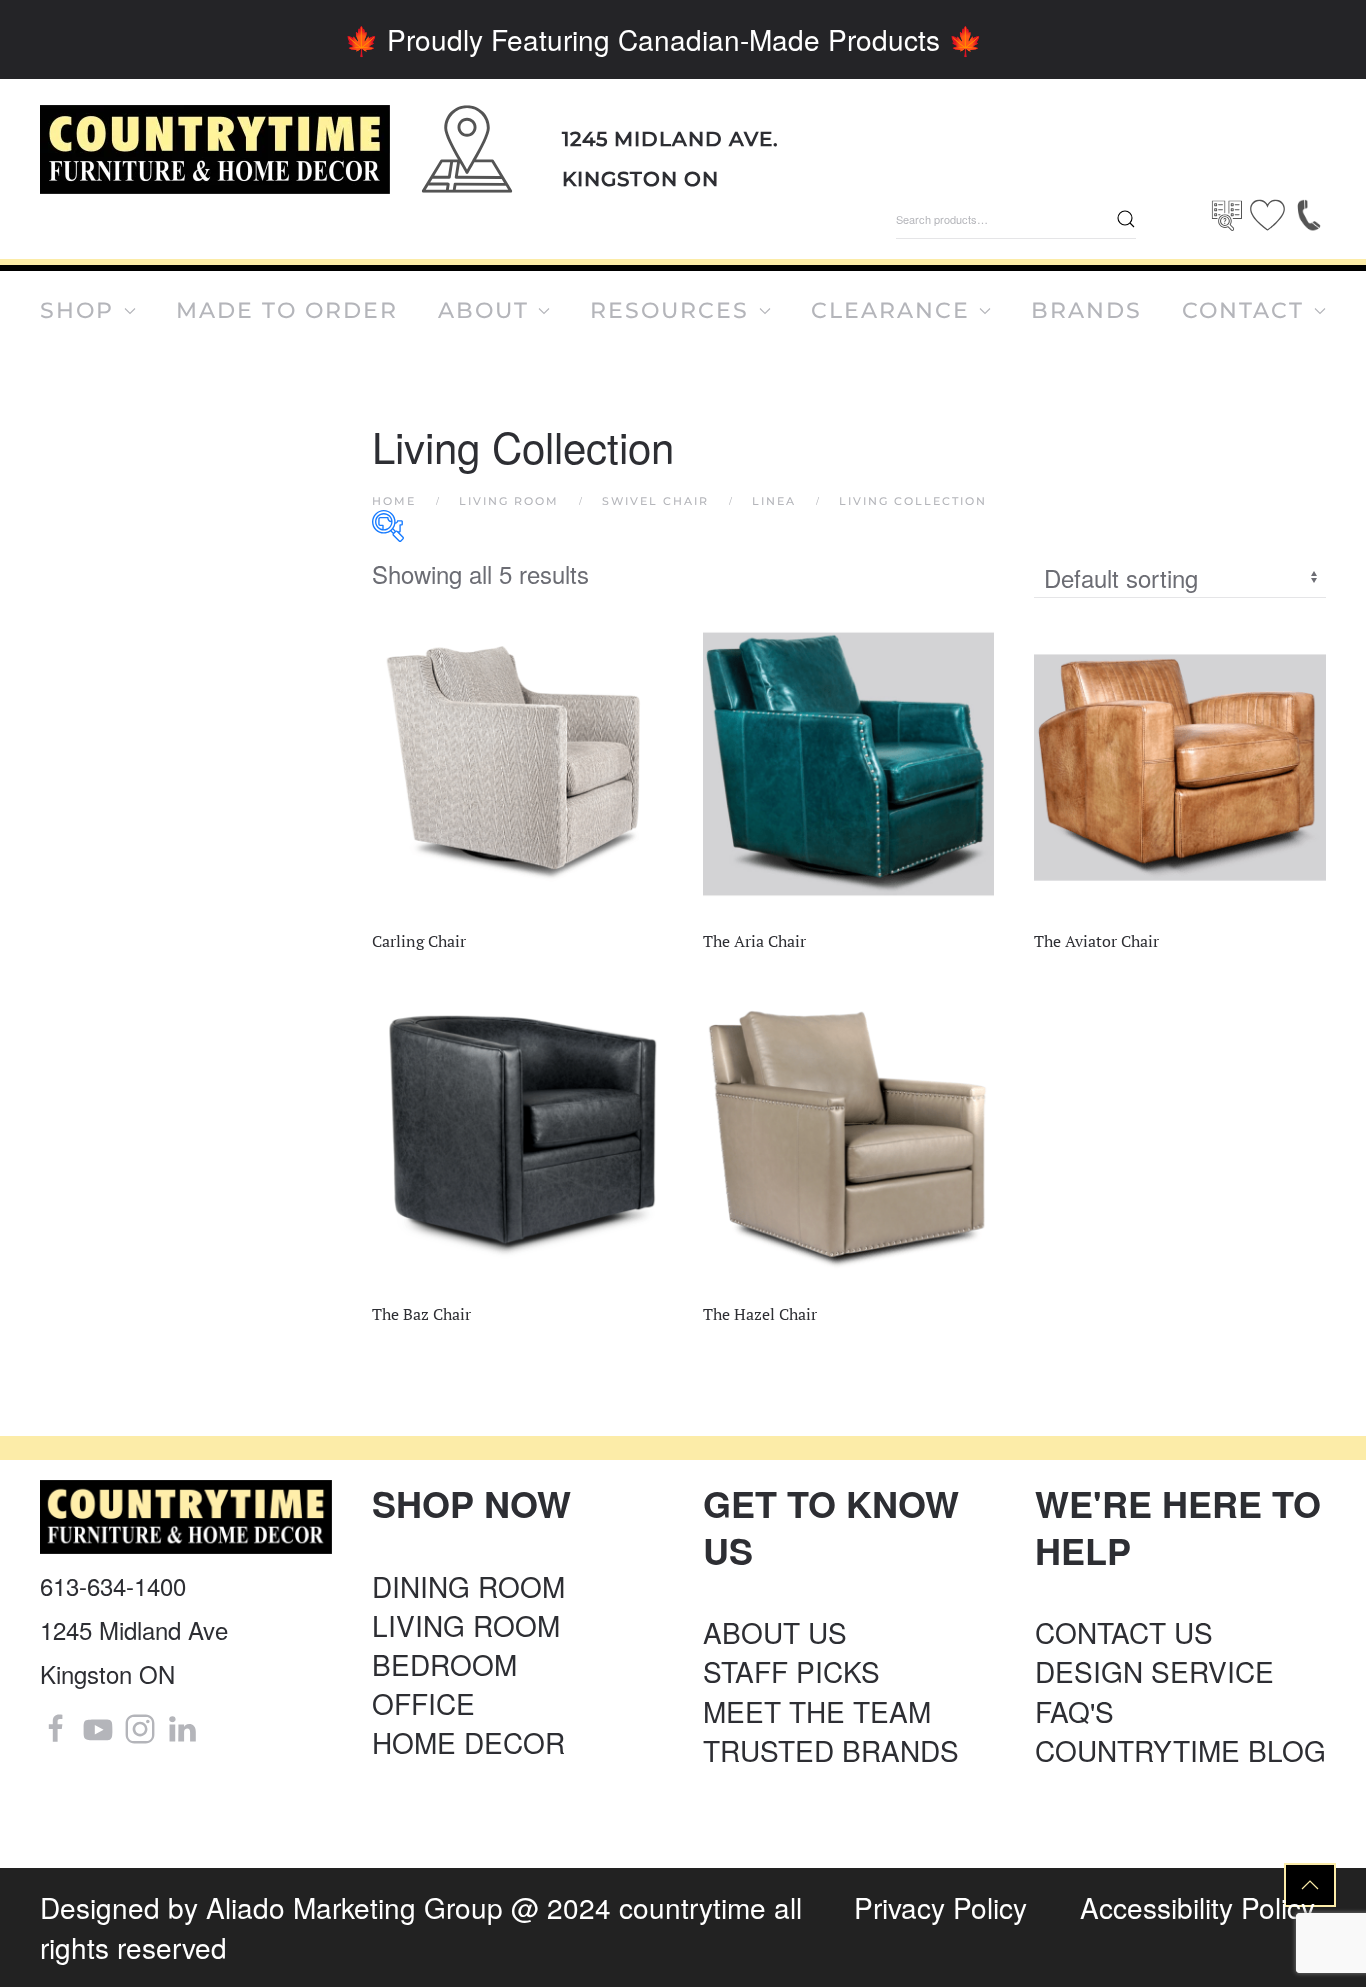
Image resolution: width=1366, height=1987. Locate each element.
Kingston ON (640, 179)
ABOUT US (775, 1632)
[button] (1310, 1885)
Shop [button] (77, 310)
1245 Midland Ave (134, 1629)
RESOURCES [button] (669, 310)
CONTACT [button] (1243, 310)
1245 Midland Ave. (670, 139)
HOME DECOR (468, 1742)
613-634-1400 (113, 1585)
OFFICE (423, 1703)
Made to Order (287, 310)
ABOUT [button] (483, 310)
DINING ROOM (468, 1586)
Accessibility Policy (1197, 1907)
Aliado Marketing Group (354, 1907)
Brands (1086, 310)
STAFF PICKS (791, 1671)
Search (1126, 219)
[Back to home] (215, 149)
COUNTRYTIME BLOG (1180, 1750)
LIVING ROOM (466, 1625)
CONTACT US (1124, 1632)
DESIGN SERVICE (1154, 1671)
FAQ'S (1074, 1711)
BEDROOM (444, 1664)
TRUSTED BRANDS (831, 1750)
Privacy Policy (940, 1907)
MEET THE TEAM (817, 1711)
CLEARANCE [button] (890, 310)
